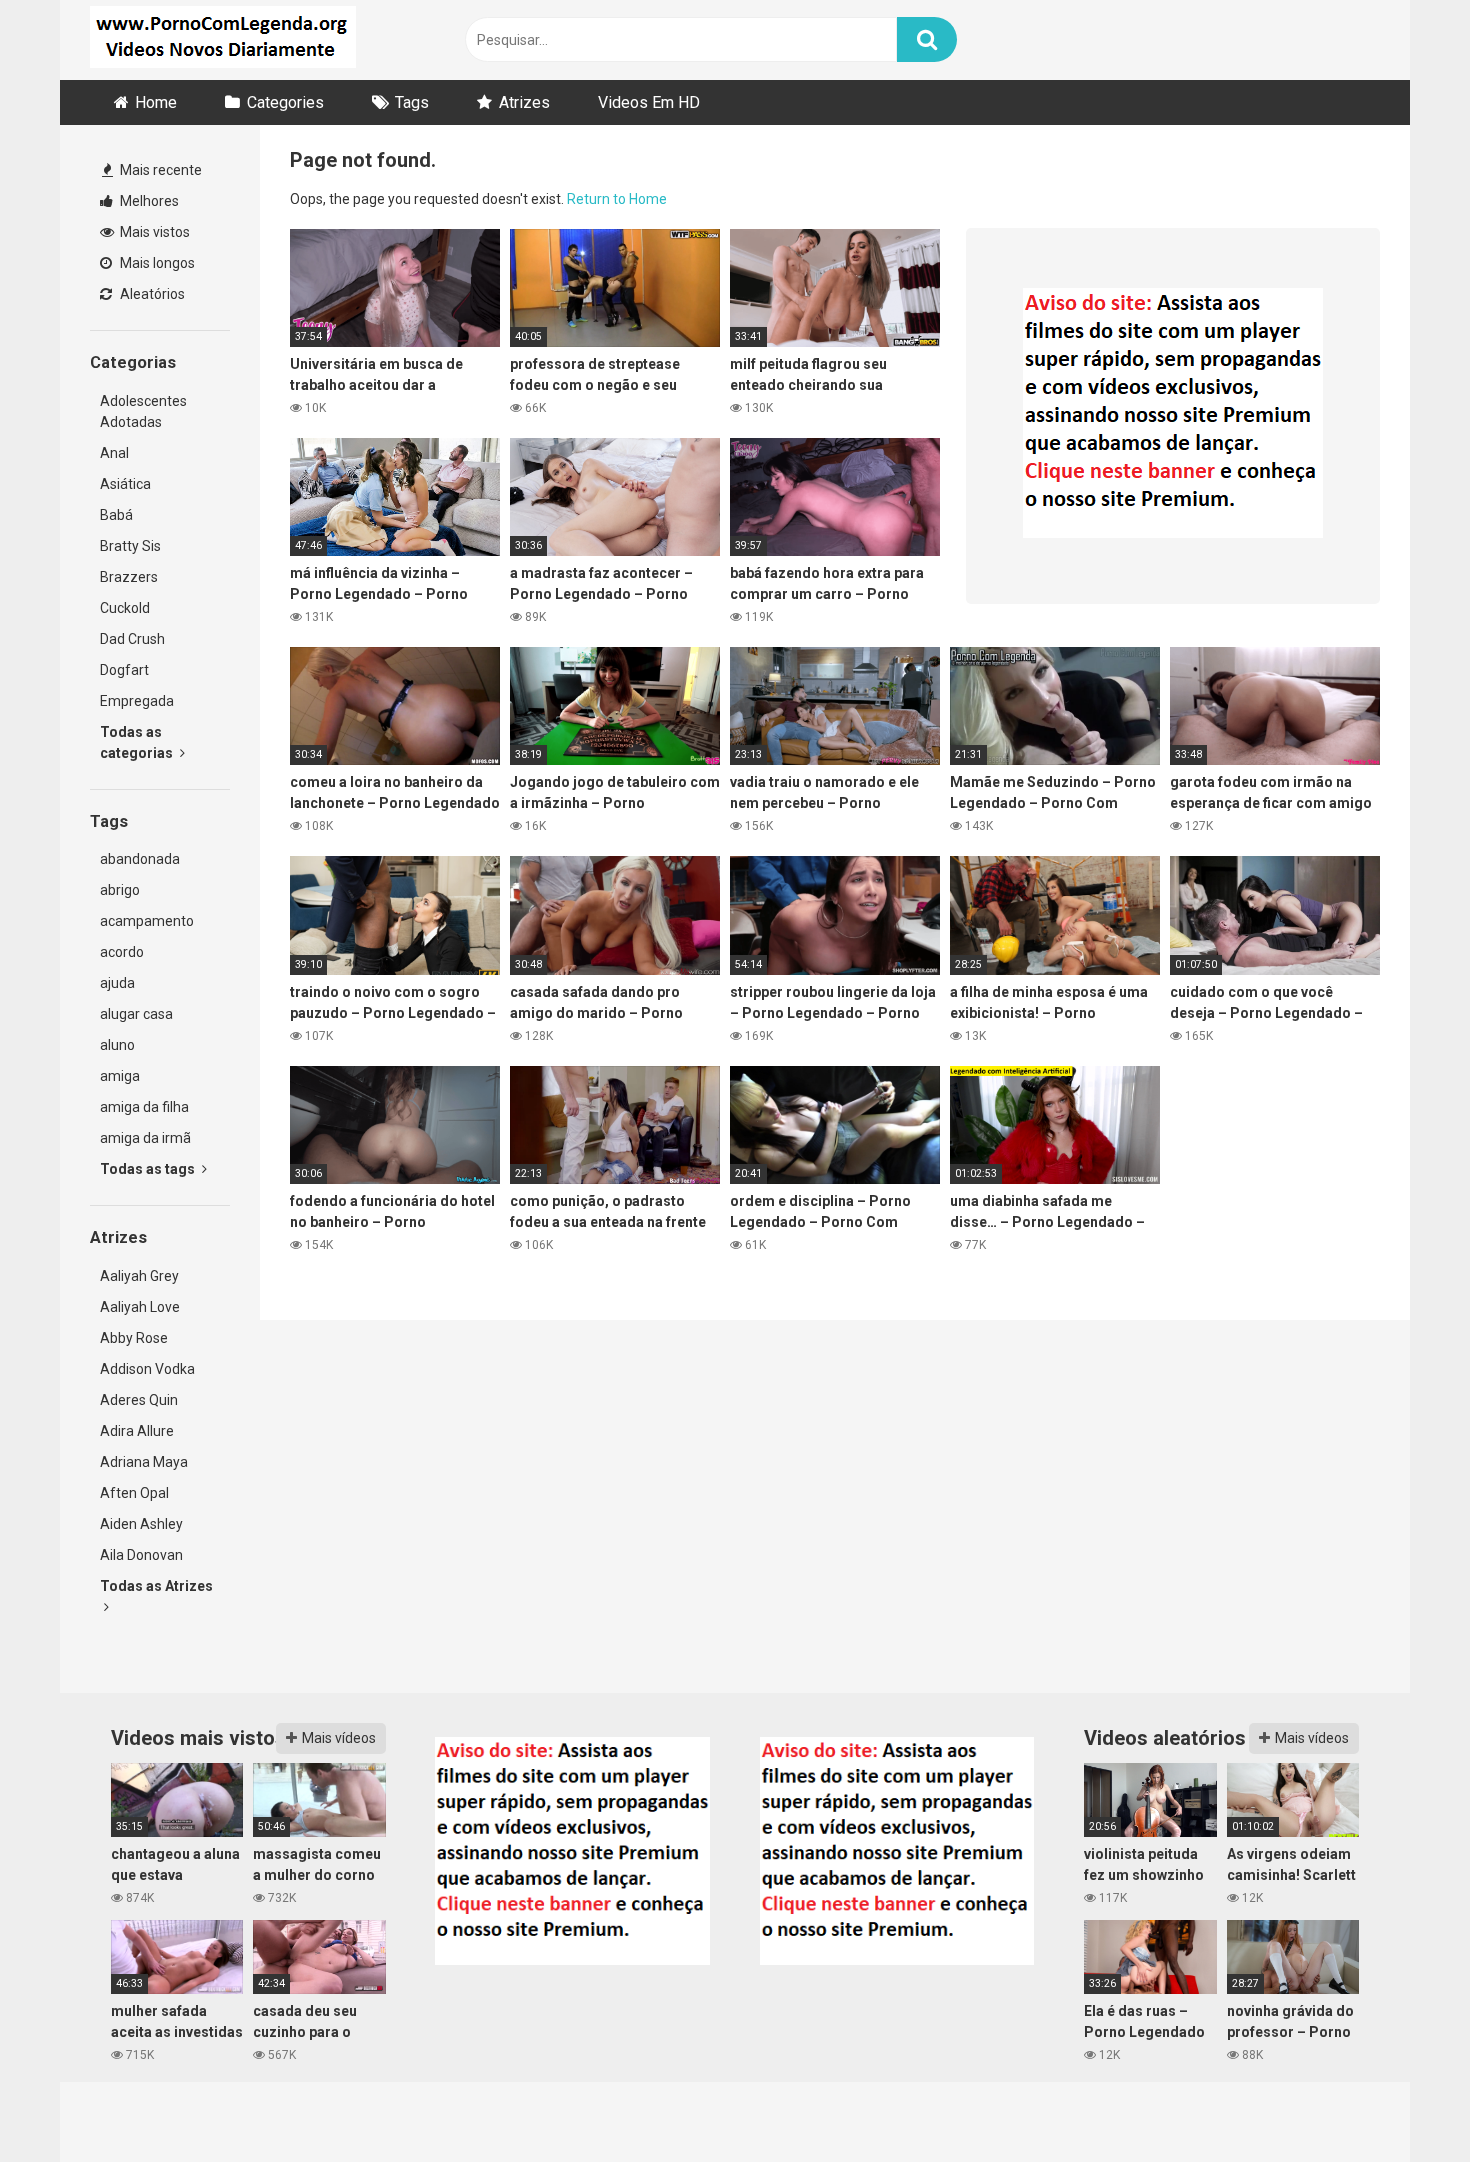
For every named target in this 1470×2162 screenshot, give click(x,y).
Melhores (148, 201)
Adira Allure (137, 1431)
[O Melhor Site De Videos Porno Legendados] (223, 40)
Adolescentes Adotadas (143, 411)
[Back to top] (1403, 2101)
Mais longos (156, 263)
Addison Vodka (147, 1369)
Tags (412, 102)
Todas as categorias (138, 742)
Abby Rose (134, 1338)
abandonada (140, 859)
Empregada (137, 701)
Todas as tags (149, 1169)
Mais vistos (153, 232)
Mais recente (159, 170)
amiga (120, 1076)
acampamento (147, 921)
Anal (114, 453)
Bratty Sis (130, 546)
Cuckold (125, 608)
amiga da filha (144, 1107)
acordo (122, 952)
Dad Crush (132, 639)
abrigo (120, 890)
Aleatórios (151, 294)
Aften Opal (134, 1493)
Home (156, 102)
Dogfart (124, 670)
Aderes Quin (139, 1400)
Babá (116, 515)
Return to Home (617, 199)
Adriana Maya (144, 1462)
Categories (285, 102)
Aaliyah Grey (139, 1276)
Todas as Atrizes (156, 1586)
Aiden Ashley (141, 1524)
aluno (117, 1045)
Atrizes (524, 102)
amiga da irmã (145, 1138)
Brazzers (129, 577)
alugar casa (136, 1014)
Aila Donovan (141, 1555)
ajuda (117, 983)
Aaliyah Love (140, 1307)
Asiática (125, 484)
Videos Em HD (649, 102)
